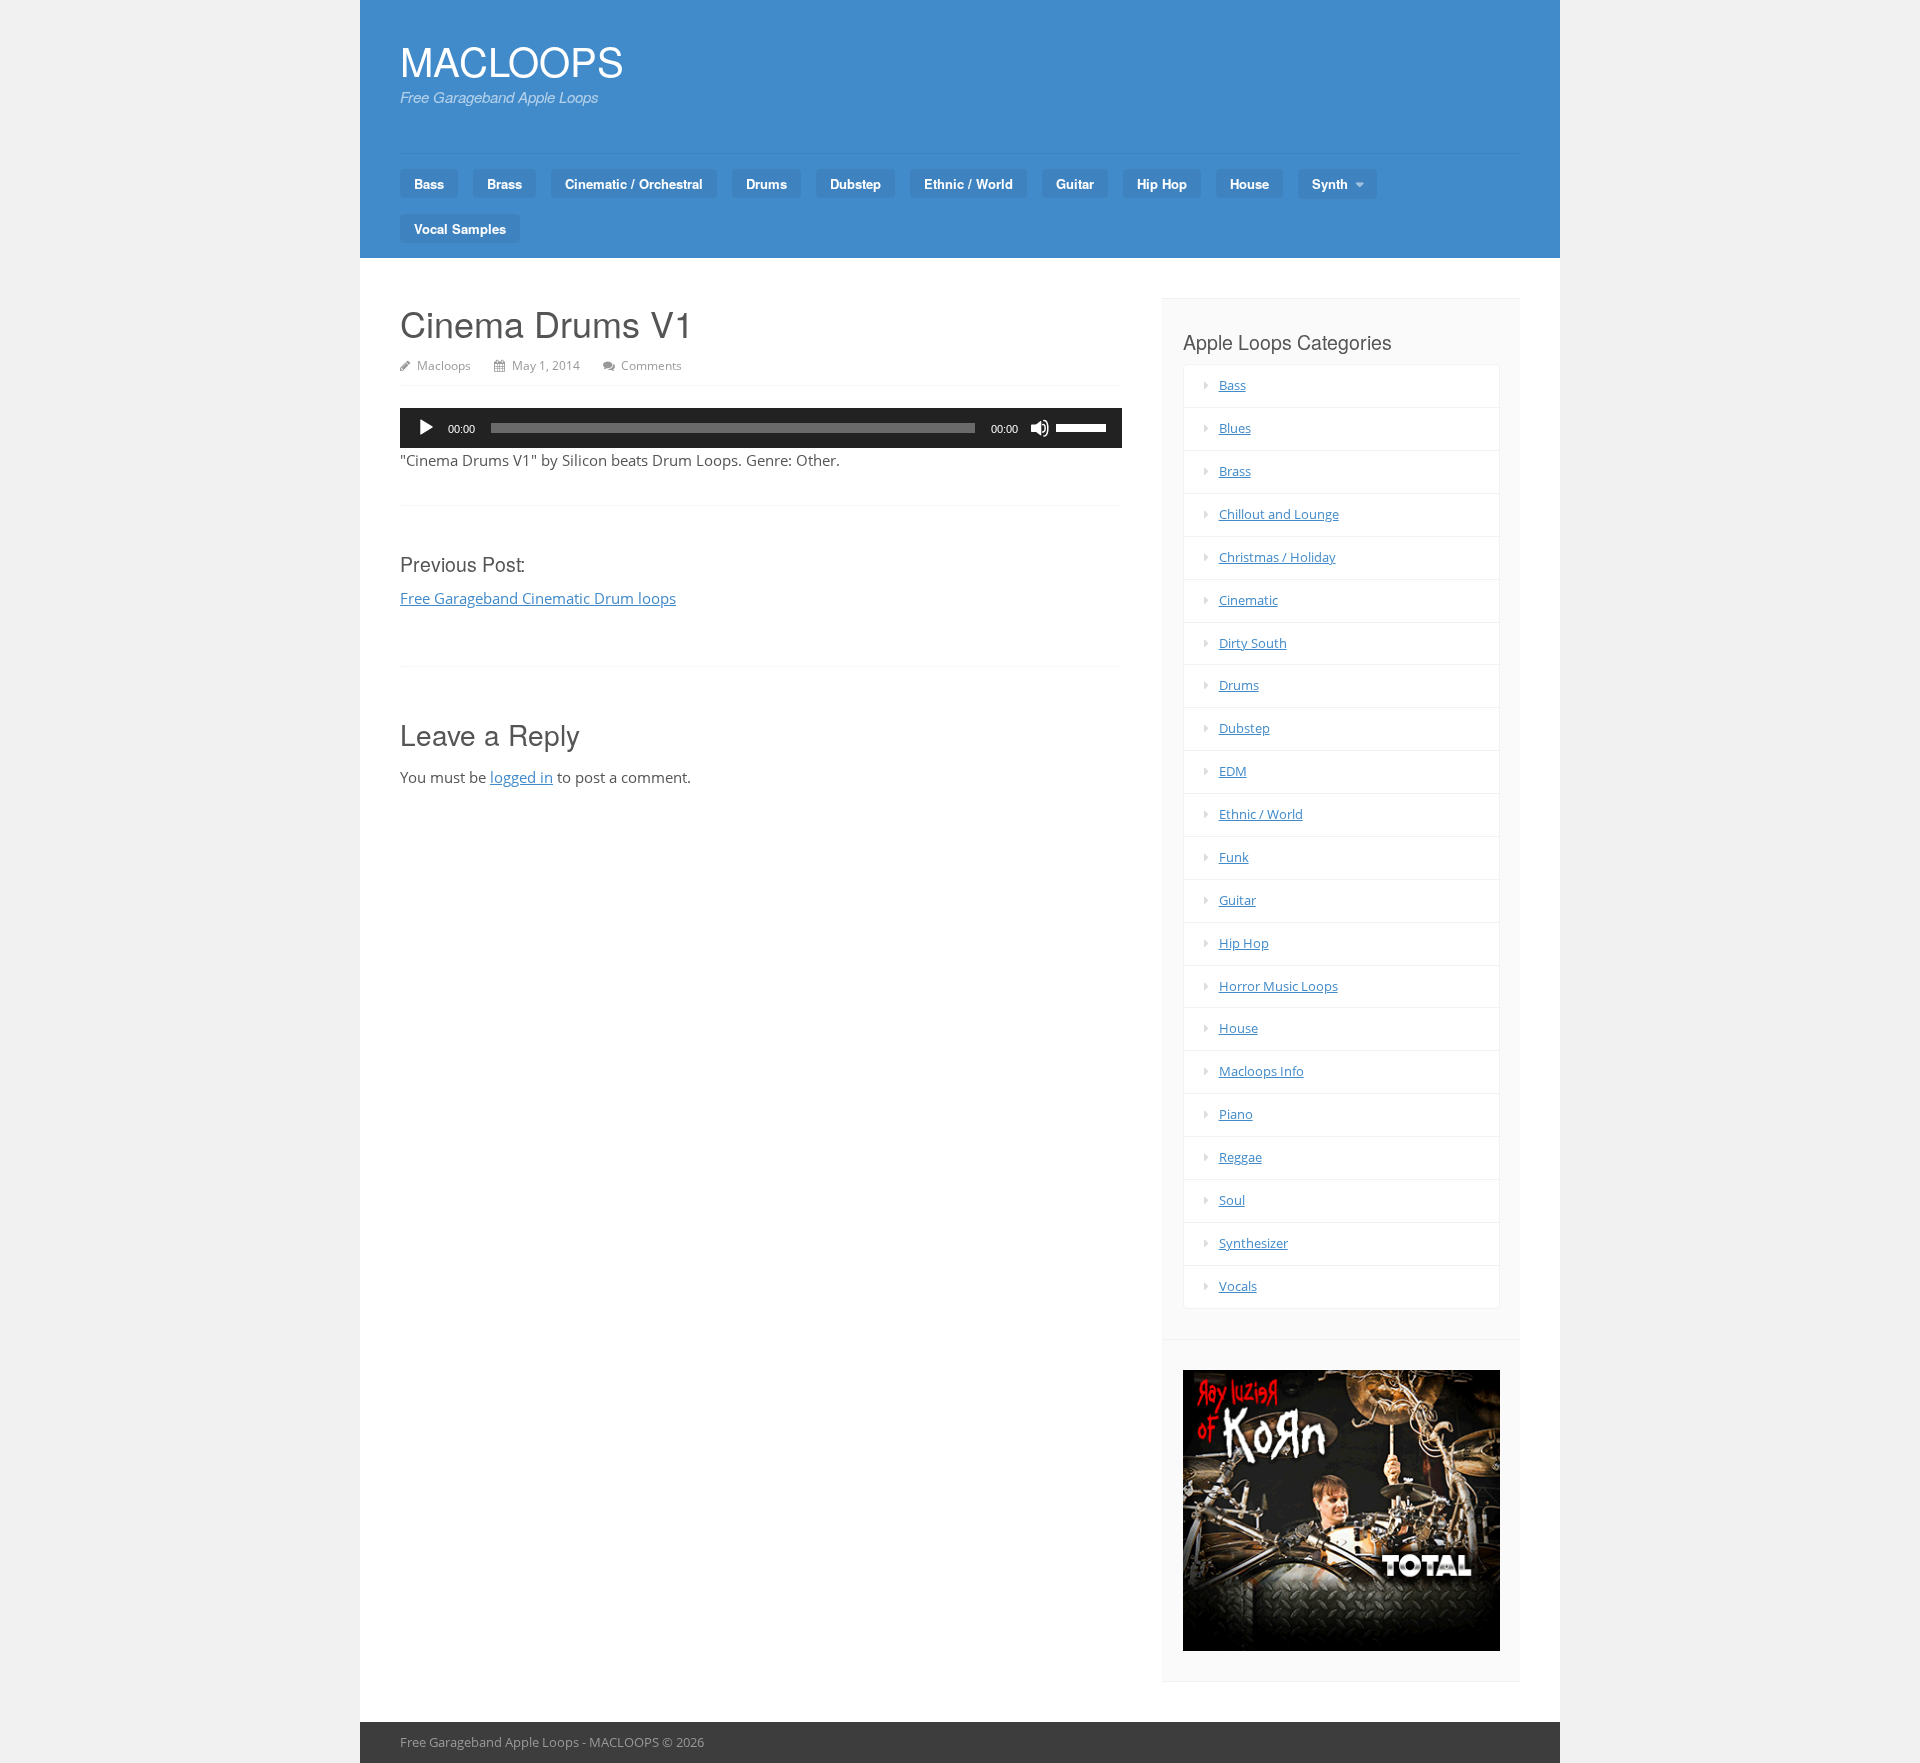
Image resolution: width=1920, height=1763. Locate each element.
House (1249, 183)
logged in (521, 777)
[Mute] (1040, 428)
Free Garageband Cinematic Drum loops (538, 598)
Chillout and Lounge (1279, 514)
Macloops (444, 365)
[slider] (1084, 426)
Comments (651, 365)
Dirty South (1253, 643)
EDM (1233, 771)
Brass (504, 183)
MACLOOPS (512, 59)
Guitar (1075, 183)
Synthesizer (1253, 1243)
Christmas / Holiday (1277, 557)
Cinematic (1248, 600)
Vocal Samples (460, 228)
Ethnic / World (968, 183)
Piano (1236, 1114)
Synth (1330, 183)
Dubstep (855, 183)
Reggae (1240, 1157)
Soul (1232, 1200)
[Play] (426, 428)
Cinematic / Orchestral (634, 183)
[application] (761, 428)
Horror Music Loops (1278, 986)
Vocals (1238, 1286)
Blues (1235, 428)
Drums (766, 183)
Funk (1234, 857)
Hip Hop (1162, 183)
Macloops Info (1261, 1071)
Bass (429, 183)
